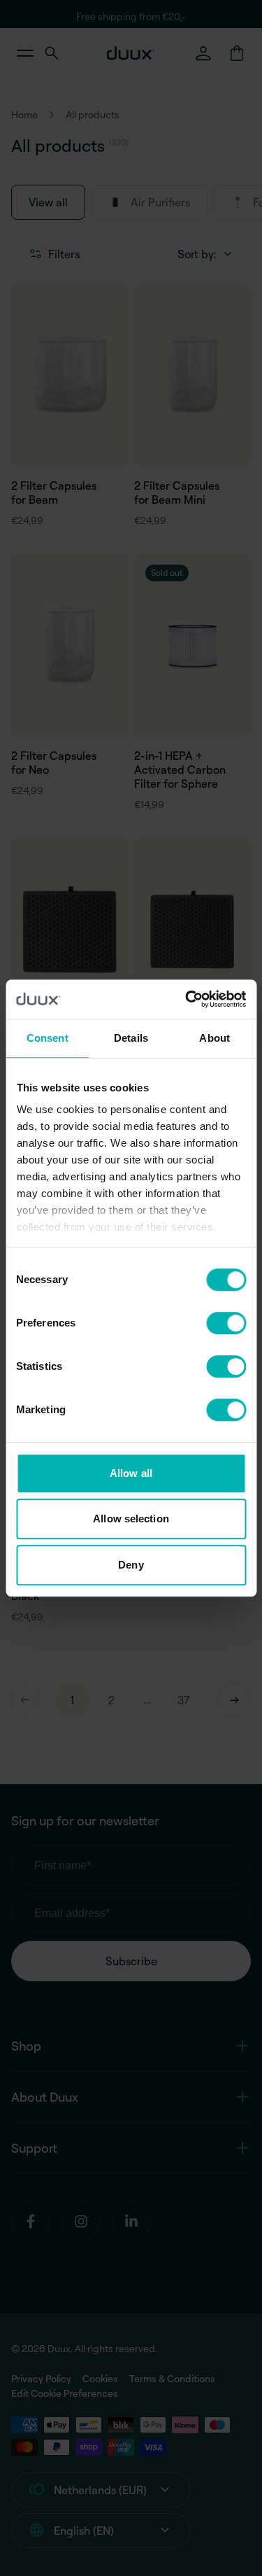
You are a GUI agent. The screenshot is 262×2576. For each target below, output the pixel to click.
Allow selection (131, 1519)
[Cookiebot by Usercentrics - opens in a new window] (187, 999)
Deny (131, 1565)
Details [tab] (131, 1038)
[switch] (226, 1323)
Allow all (131, 1473)
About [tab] (214, 1038)
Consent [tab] (48, 1038)
